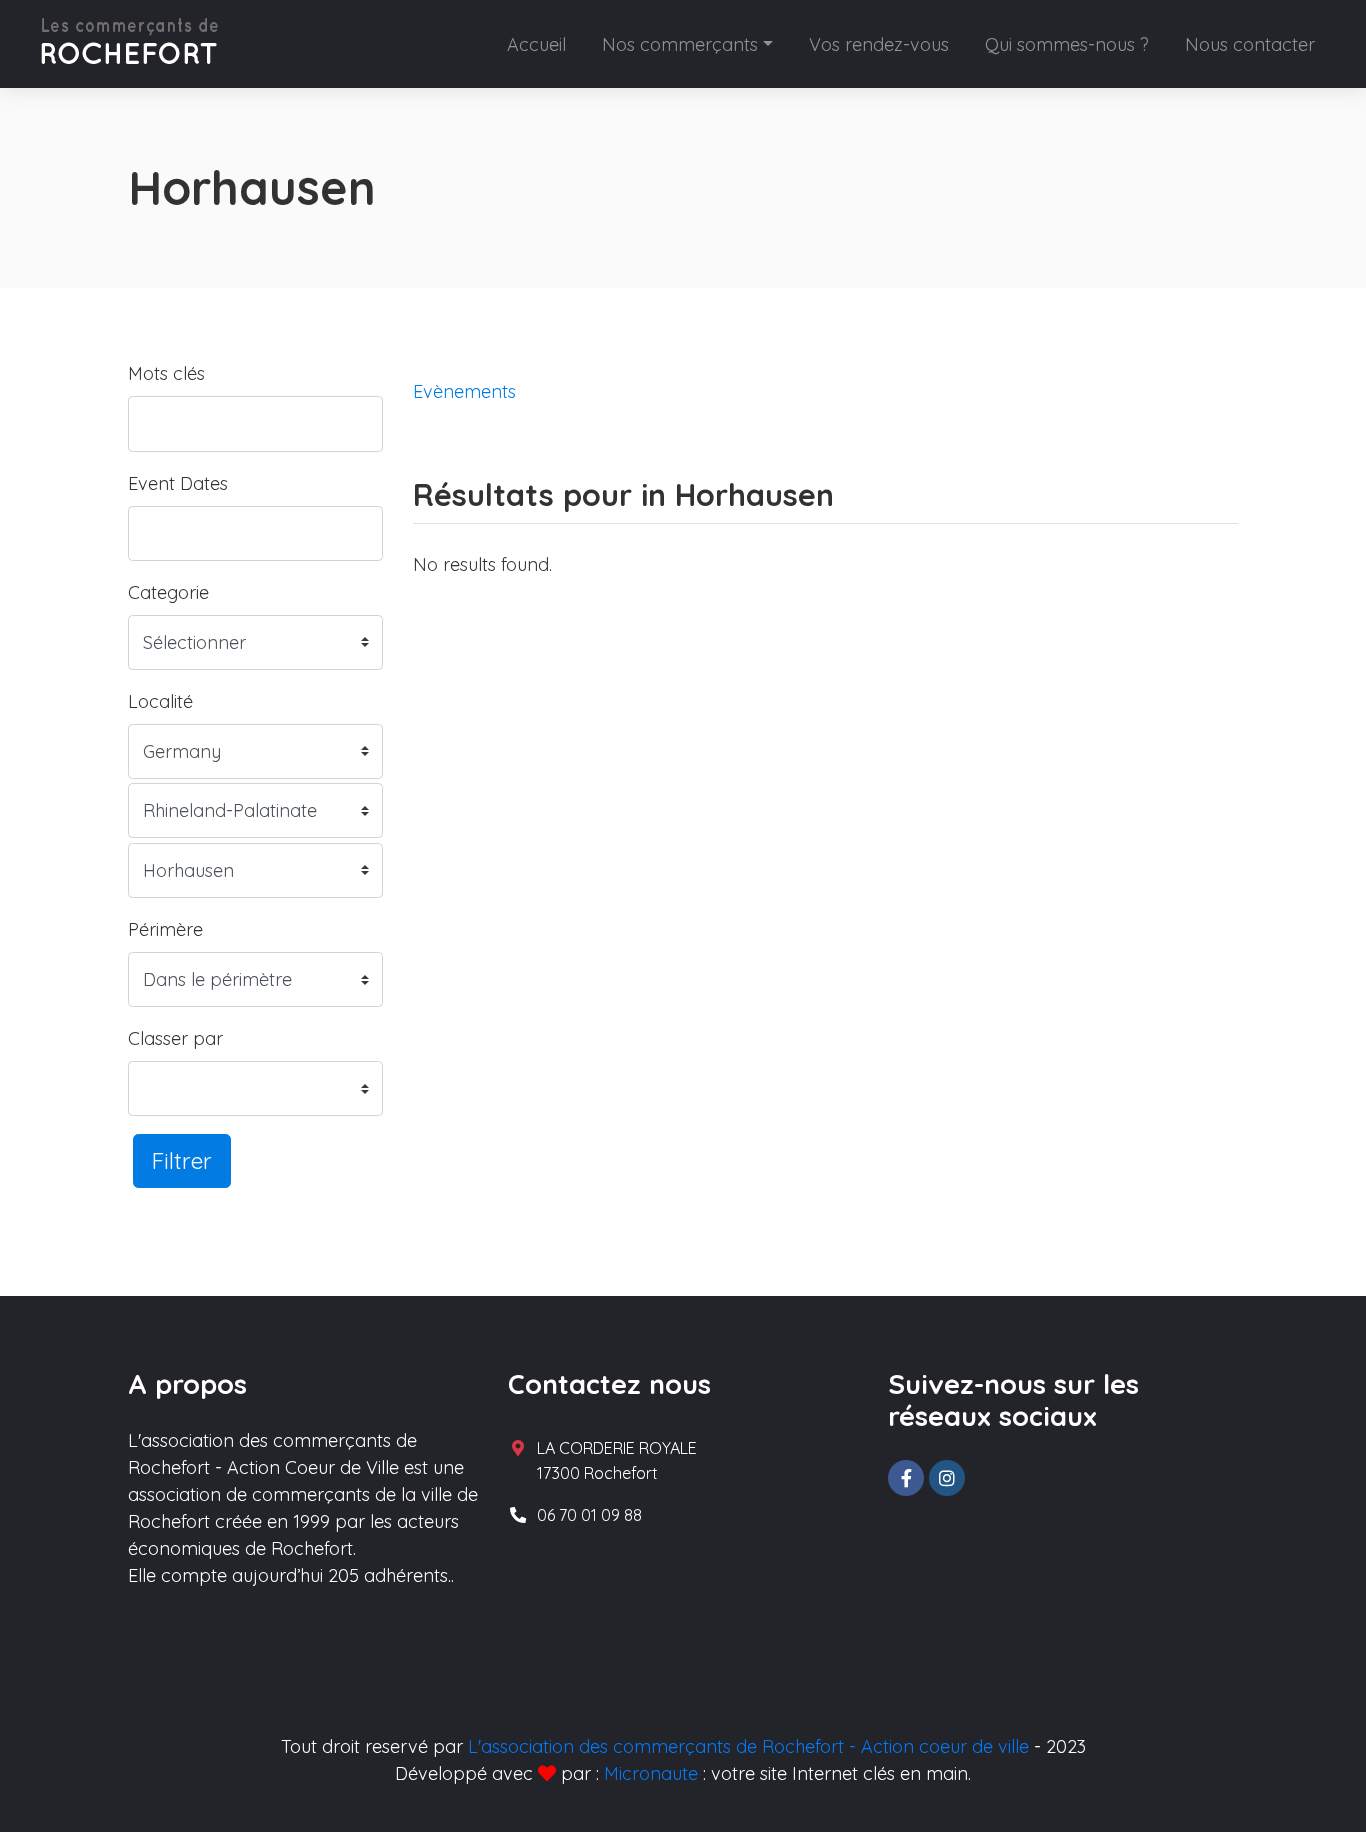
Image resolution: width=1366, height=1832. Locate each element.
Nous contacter (1250, 44)
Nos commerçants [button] (680, 44)
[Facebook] (906, 1478)
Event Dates (178, 483)
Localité (160, 701)
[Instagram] (947, 1478)
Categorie (168, 592)
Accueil (536, 44)
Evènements (464, 391)
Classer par (175, 1038)
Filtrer (182, 1160)
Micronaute (651, 1773)
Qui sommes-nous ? (1067, 44)
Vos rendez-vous (879, 44)
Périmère (165, 929)
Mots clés (166, 373)
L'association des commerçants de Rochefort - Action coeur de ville (748, 1746)
